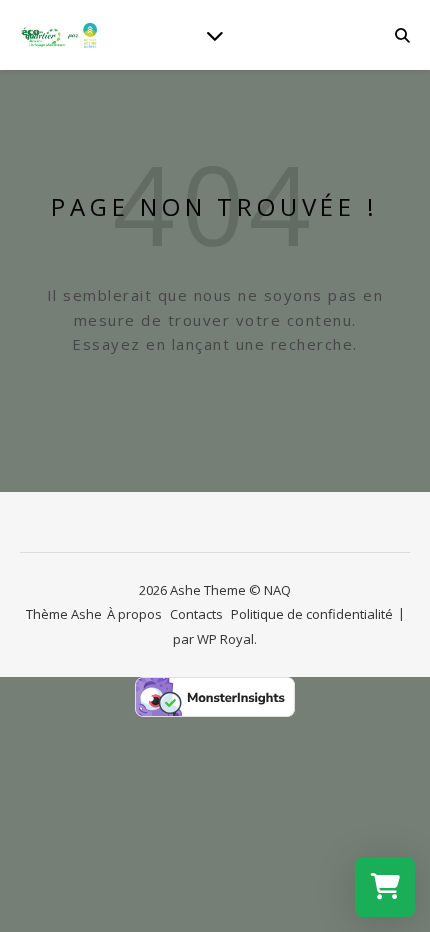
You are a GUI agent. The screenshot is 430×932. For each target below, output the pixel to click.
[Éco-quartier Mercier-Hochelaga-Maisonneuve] (60, 35)
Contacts (196, 614)
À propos (134, 614)
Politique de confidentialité (312, 614)
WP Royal (225, 639)
